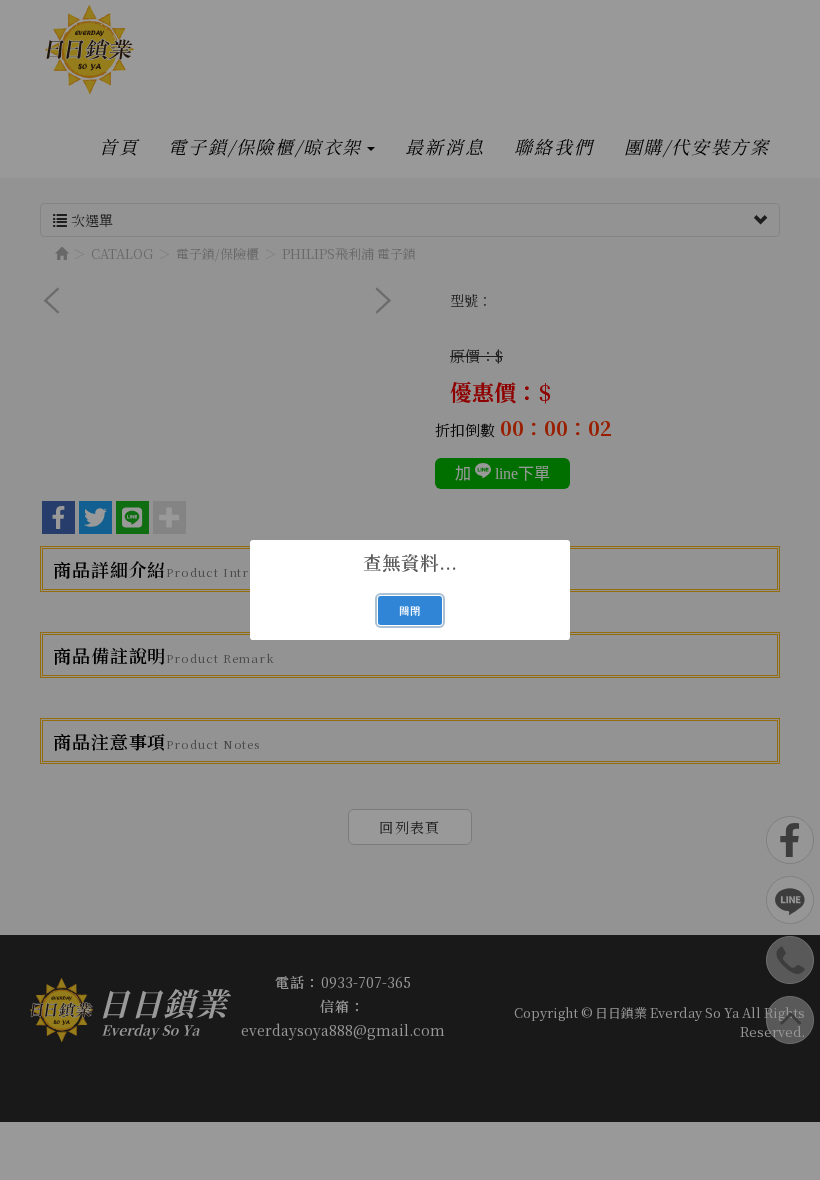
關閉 (410, 610)
